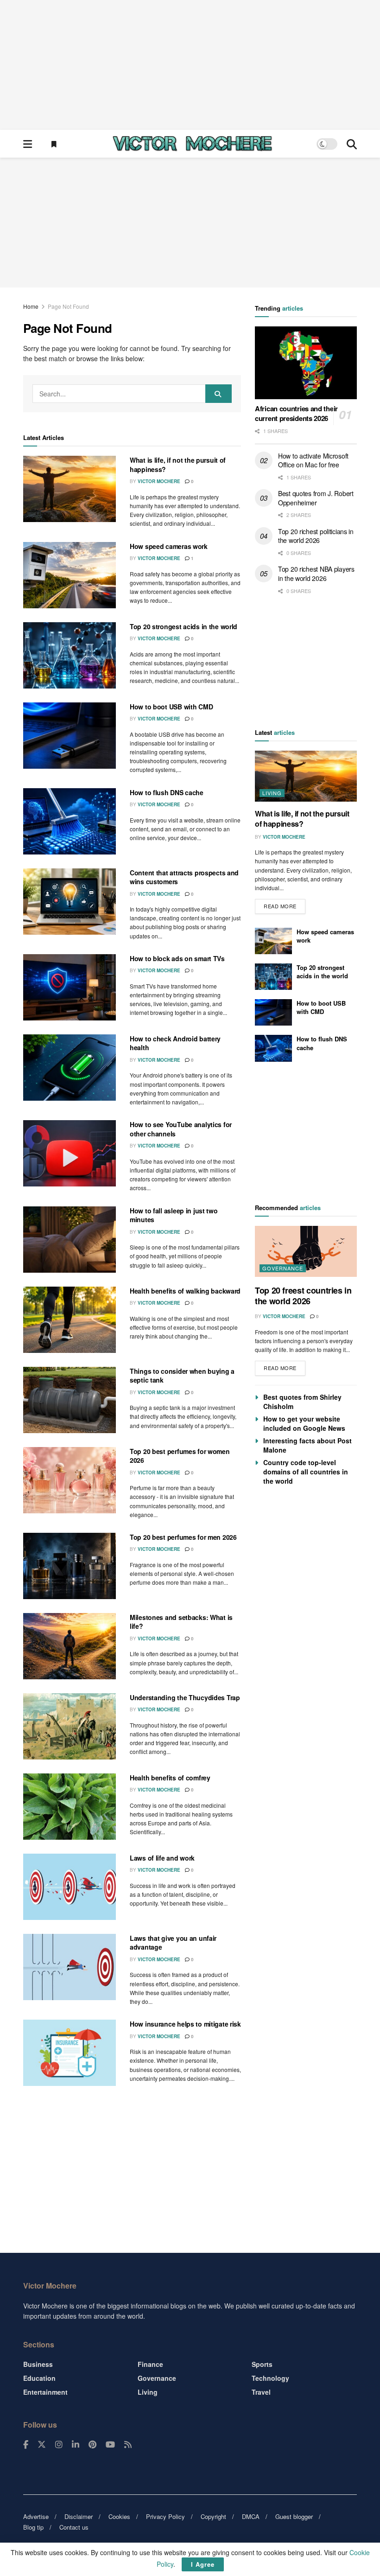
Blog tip (33, 2527)
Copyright (213, 2516)
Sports (262, 2364)
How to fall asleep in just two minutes (174, 1215)
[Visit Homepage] (192, 144)
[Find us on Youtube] (110, 2445)
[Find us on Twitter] (42, 2445)
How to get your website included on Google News (304, 1423)
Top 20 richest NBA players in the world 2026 (316, 574)
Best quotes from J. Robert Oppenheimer (316, 498)
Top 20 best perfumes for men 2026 (183, 1537)
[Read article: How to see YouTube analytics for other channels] (70, 1153)
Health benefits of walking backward (185, 1291)
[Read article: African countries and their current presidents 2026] (306, 363)
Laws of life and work (162, 1858)
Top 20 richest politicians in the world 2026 (316, 536)
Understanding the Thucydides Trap (185, 1697)
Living (272, 793)
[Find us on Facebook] (26, 2445)
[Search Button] (352, 144)
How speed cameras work (169, 546)
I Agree (203, 2564)
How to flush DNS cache (167, 792)
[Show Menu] (28, 144)
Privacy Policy (165, 2516)
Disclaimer (79, 2516)
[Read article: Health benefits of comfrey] (70, 1807)
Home (31, 306)
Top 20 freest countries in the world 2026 (303, 1296)
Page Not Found (68, 306)
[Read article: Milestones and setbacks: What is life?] (70, 1646)
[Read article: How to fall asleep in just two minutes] (70, 1240)
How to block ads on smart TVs (177, 958)
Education (39, 2378)
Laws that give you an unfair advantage (173, 1943)
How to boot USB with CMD (171, 707)
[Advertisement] (190, 65)
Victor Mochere (159, 481)
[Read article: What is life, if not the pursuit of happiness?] (70, 489)
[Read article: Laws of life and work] (70, 1887)
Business (38, 2364)
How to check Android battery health (175, 1043)
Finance (150, 2364)
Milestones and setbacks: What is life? (181, 1622)
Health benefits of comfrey (170, 1778)
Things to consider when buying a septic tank (182, 1376)
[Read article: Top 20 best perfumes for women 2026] (70, 1480)
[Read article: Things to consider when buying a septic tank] (70, 1400)
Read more (285, 904)
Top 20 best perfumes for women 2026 (180, 1456)
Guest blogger (294, 2516)
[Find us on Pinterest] (92, 2445)
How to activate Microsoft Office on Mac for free (313, 460)
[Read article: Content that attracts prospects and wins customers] (70, 902)
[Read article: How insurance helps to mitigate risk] (70, 2053)
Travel (261, 2392)
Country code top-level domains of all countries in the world (306, 1472)
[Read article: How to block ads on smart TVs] (70, 987)
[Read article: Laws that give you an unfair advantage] (70, 1967)
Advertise (36, 2516)
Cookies (119, 2516)
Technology (270, 2378)
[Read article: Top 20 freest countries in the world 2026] (306, 1251)
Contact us (74, 2527)
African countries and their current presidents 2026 (296, 413)
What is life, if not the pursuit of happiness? (178, 465)
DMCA (251, 2516)
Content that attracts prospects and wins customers (184, 877)
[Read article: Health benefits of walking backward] (70, 1320)
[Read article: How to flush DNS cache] (70, 821)
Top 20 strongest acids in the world (184, 626)
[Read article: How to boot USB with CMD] (70, 736)
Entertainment (45, 2392)
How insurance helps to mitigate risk (185, 2024)
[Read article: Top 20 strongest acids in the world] (70, 655)
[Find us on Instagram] (59, 2445)
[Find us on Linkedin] (76, 2445)
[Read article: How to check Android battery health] (70, 1068)
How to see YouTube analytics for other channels (181, 1129)
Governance (283, 1268)
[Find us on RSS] (128, 2445)
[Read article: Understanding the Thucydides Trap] (70, 1726)
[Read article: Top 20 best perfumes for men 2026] (70, 1566)
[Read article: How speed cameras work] (70, 575)
